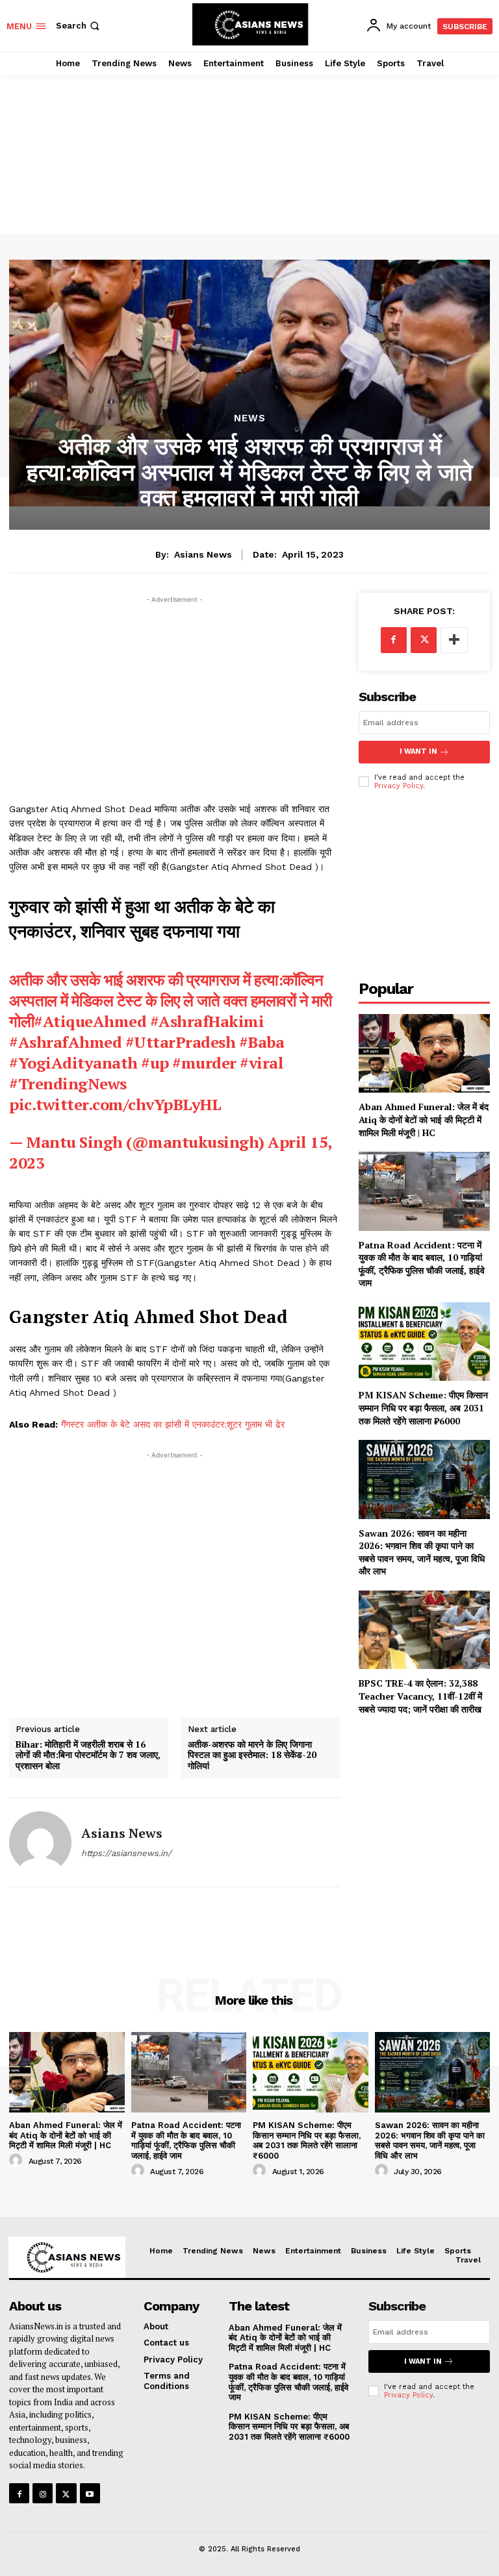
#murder (204, 1063)
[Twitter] (424, 640)
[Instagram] (43, 2493)
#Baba (262, 1042)
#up (155, 1063)
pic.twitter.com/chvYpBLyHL (115, 1104)
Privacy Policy (399, 786)
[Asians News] (40, 1842)
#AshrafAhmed (65, 1042)
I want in (418, 751)
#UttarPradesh (181, 1042)
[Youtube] (90, 2493)
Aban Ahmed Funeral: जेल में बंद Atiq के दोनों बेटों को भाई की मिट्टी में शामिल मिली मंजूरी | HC (424, 1119)
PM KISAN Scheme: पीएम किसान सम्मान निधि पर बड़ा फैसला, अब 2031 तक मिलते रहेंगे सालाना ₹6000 (423, 1407)
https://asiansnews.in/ (126, 1853)
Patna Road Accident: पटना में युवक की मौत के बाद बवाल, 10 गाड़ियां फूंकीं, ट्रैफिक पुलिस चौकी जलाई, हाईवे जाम (422, 1264)
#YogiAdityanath (73, 1063)
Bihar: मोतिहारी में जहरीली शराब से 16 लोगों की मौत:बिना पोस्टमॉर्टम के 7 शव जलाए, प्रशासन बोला (88, 1755)
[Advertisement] (249, 140)
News (250, 418)
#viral (262, 1063)
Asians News (203, 554)
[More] (454, 640)
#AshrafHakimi (207, 1021)
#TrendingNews (68, 1084)
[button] (79, 26)
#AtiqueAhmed (90, 1021)
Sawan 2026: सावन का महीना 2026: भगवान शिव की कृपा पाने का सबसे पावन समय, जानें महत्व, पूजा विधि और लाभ (422, 1552)
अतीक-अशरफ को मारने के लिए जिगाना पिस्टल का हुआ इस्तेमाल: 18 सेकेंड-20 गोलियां (252, 1755)
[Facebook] (394, 640)
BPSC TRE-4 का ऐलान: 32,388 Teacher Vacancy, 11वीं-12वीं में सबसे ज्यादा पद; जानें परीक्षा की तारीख (420, 1696)
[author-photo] (18, 2161)
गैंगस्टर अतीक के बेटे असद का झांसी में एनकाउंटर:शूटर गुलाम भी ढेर (173, 1424)
